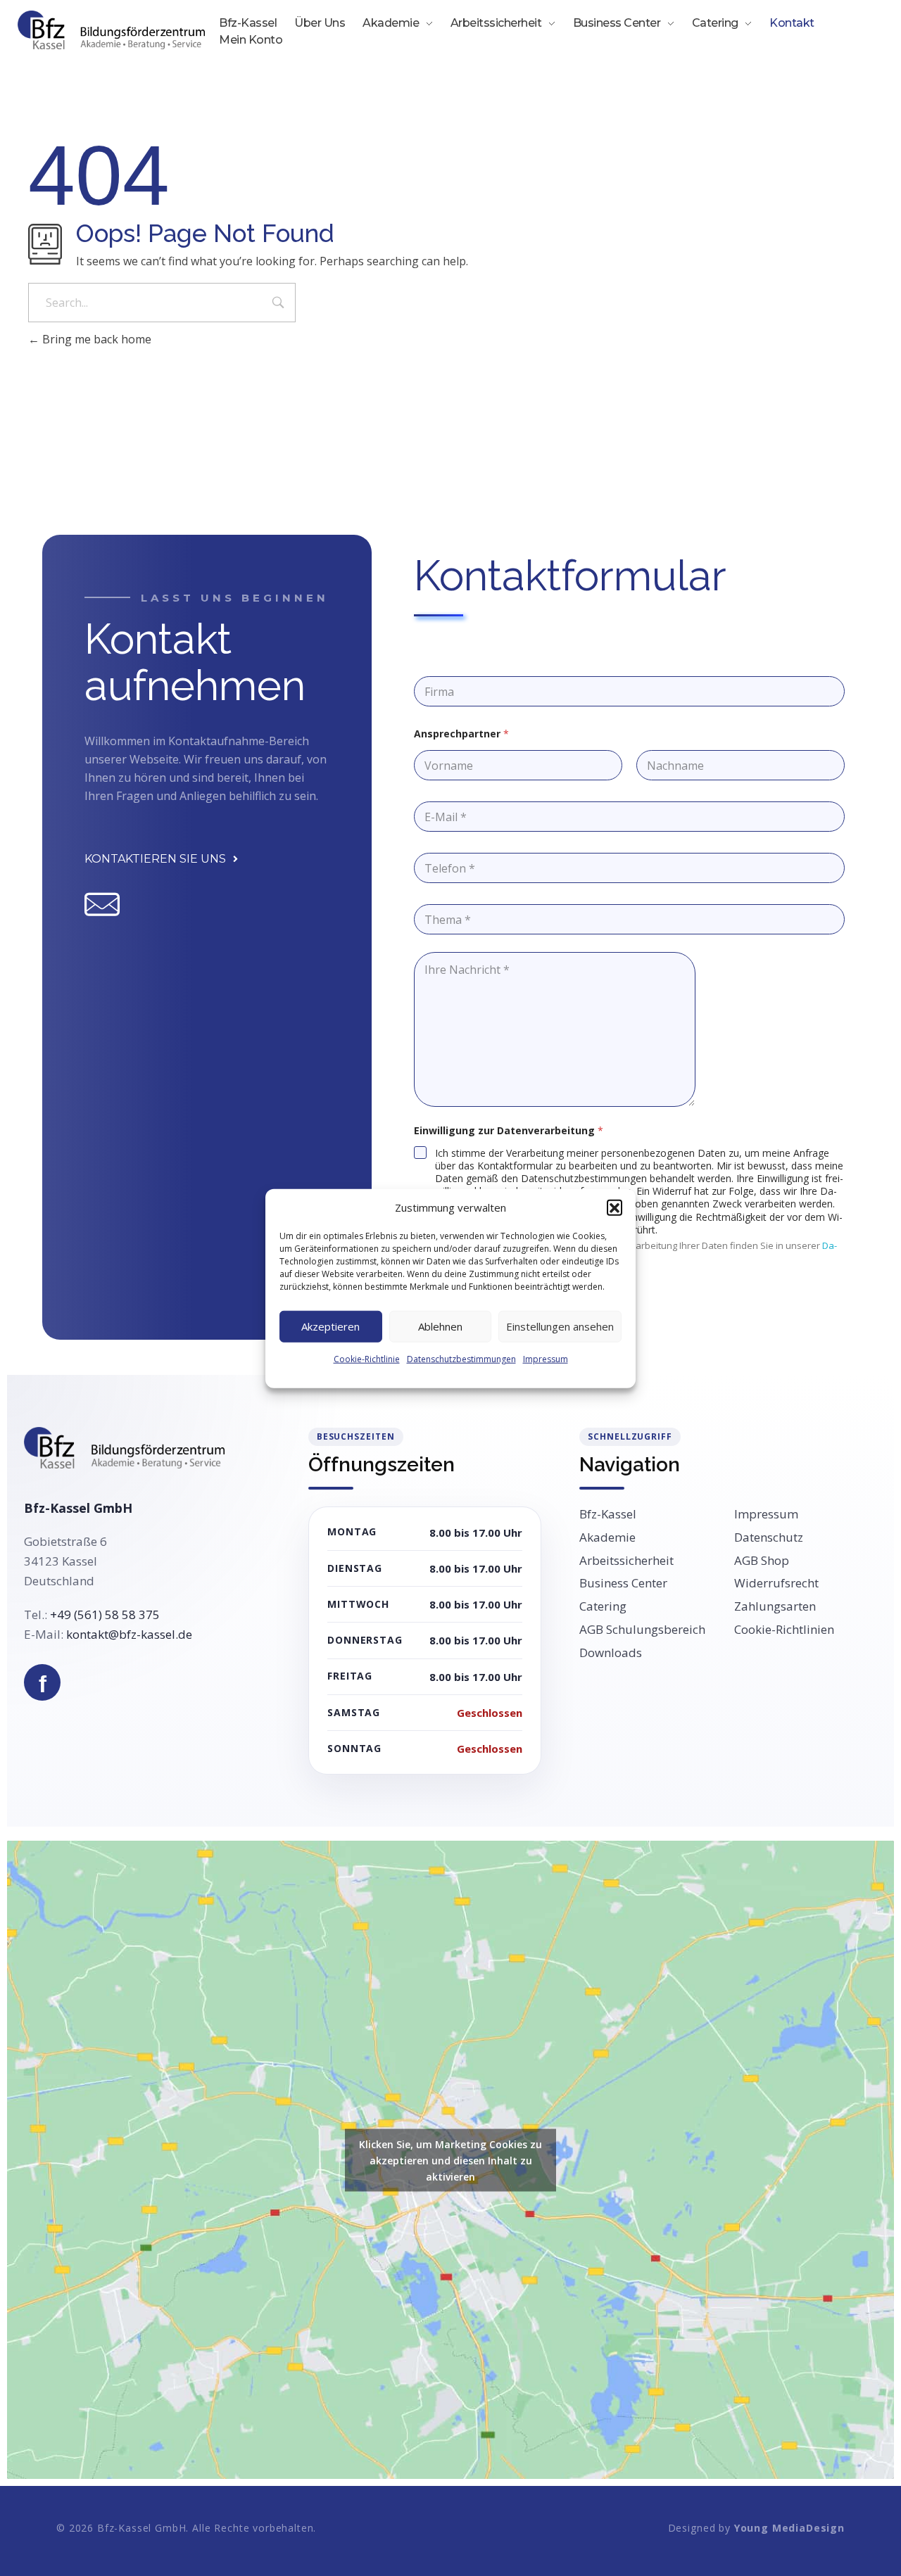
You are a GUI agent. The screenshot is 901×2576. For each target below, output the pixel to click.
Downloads (611, 1653)
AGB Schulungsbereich (642, 1630)
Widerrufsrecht (776, 1583)
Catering (603, 1606)
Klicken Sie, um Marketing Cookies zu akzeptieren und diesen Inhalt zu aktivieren (450, 2160)
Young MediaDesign (789, 2528)
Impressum (546, 1358)
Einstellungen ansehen (560, 1326)
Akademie (607, 1537)
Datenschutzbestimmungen (461, 1358)
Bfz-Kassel (608, 1514)
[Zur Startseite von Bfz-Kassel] (124, 1448)
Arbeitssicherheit (626, 1561)
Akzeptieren (330, 1326)
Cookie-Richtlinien (784, 1630)
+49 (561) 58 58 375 (105, 1614)
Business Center (623, 1583)
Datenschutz (769, 1537)
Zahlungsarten (775, 1606)
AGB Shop (762, 1561)
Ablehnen (440, 1326)
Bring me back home (95, 339)
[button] (615, 1207)
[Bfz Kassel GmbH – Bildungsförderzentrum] (111, 30)
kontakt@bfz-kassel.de (129, 1634)
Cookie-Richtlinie (367, 1358)
